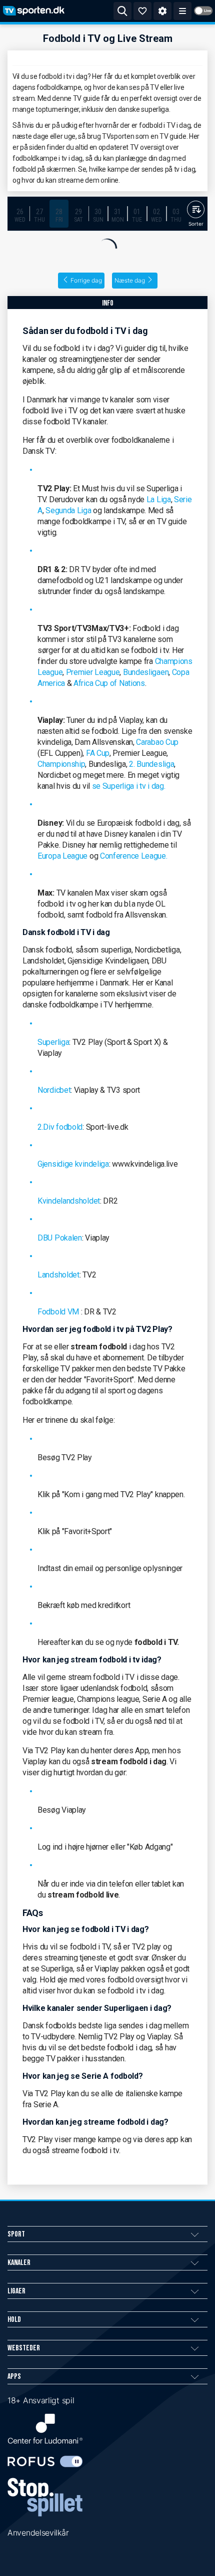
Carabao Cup (157, 742)
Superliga (53, 1042)
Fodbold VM (58, 1312)
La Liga (159, 499)
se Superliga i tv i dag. (129, 786)
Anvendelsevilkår (38, 2533)
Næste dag (130, 280)
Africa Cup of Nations (109, 683)
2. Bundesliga (151, 764)
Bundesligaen (146, 672)
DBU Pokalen (60, 1238)
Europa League (62, 856)
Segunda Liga (68, 510)
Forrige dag (86, 280)
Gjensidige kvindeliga (73, 1164)
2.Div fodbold (60, 1127)
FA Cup (98, 753)
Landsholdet (58, 1275)
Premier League (93, 672)
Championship (61, 764)
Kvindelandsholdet (69, 1201)
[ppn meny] (182, 11)
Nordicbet (54, 1090)
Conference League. (134, 856)
